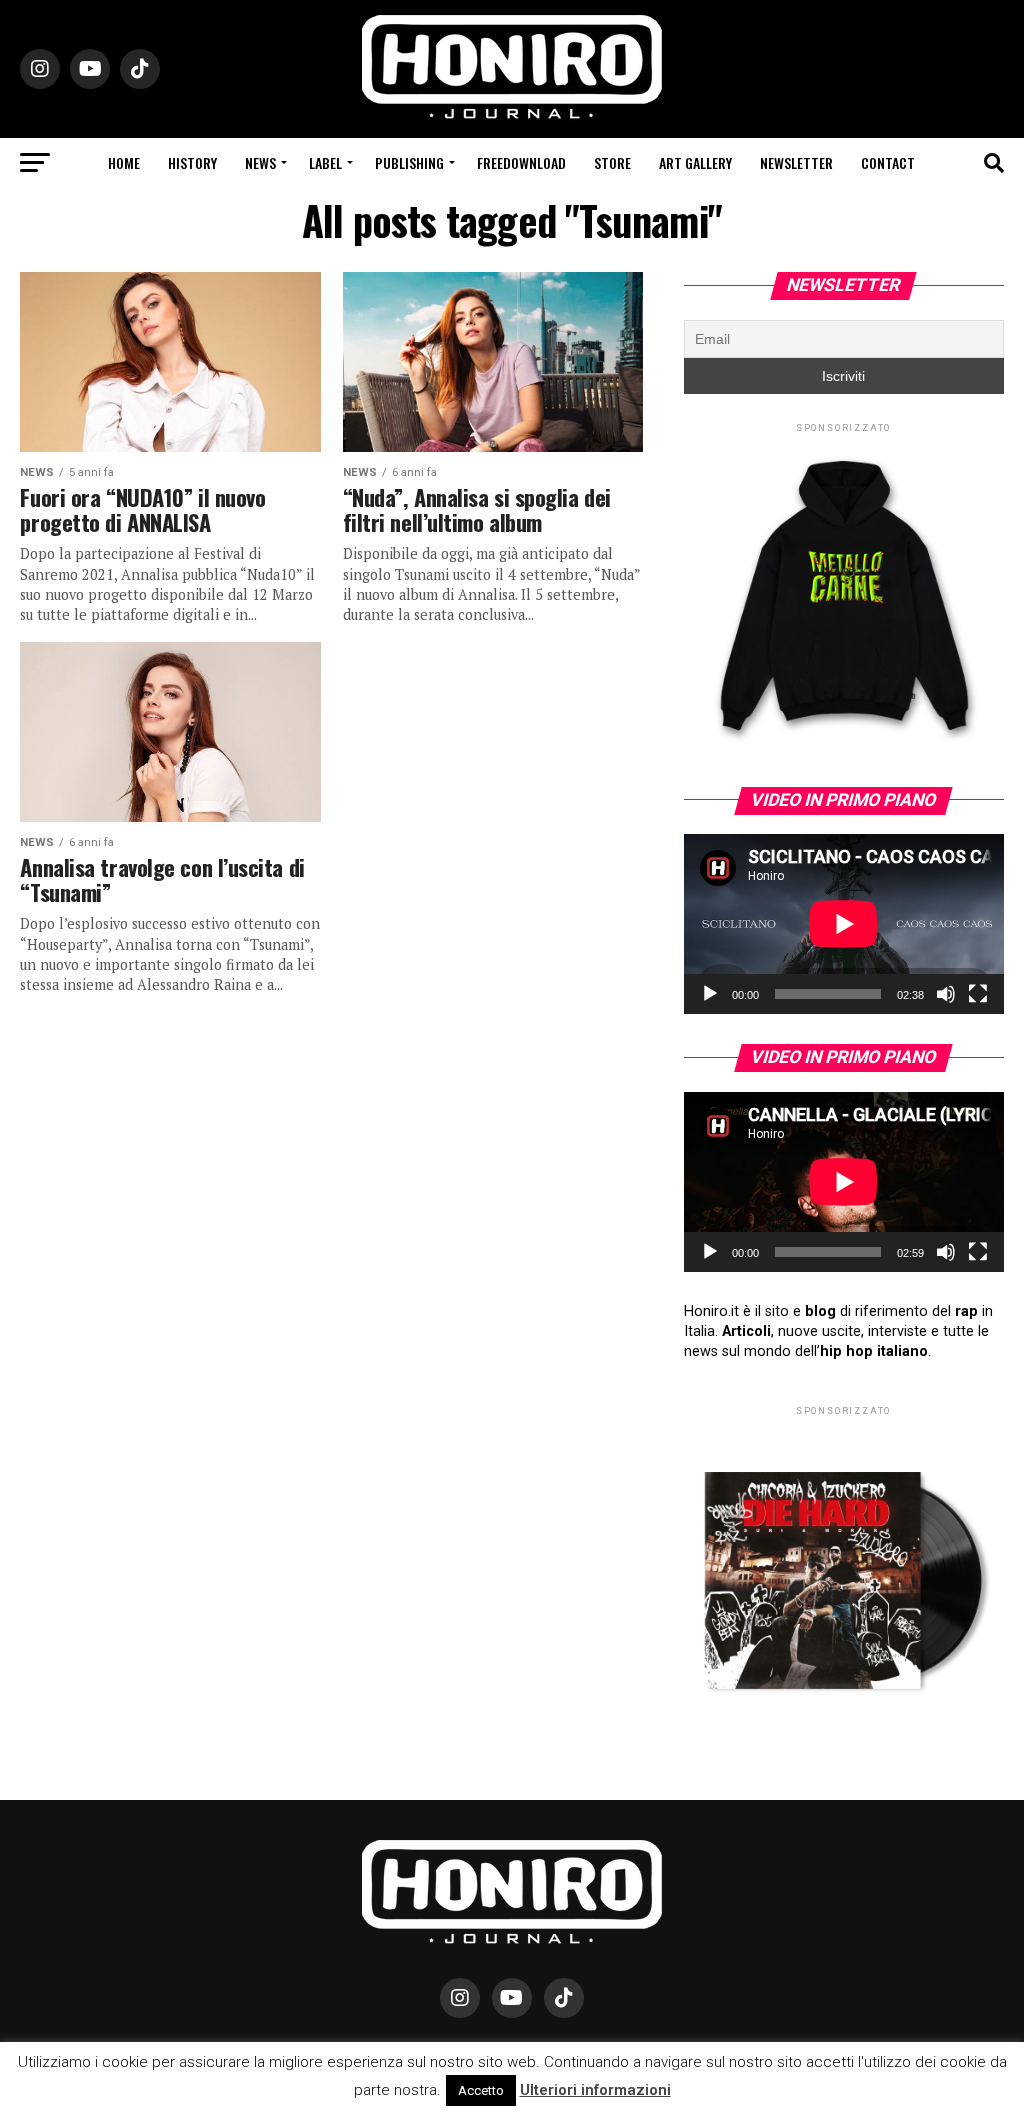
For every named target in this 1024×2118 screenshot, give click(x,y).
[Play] (710, 994)
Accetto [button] (481, 2090)
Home (124, 162)
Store (612, 162)
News (260, 162)
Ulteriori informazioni (595, 2090)
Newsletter (796, 162)
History (192, 162)
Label (325, 162)
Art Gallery (695, 162)
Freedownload (521, 162)
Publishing (409, 162)
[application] (844, 924)
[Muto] (946, 994)
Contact (888, 162)
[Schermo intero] (978, 994)
